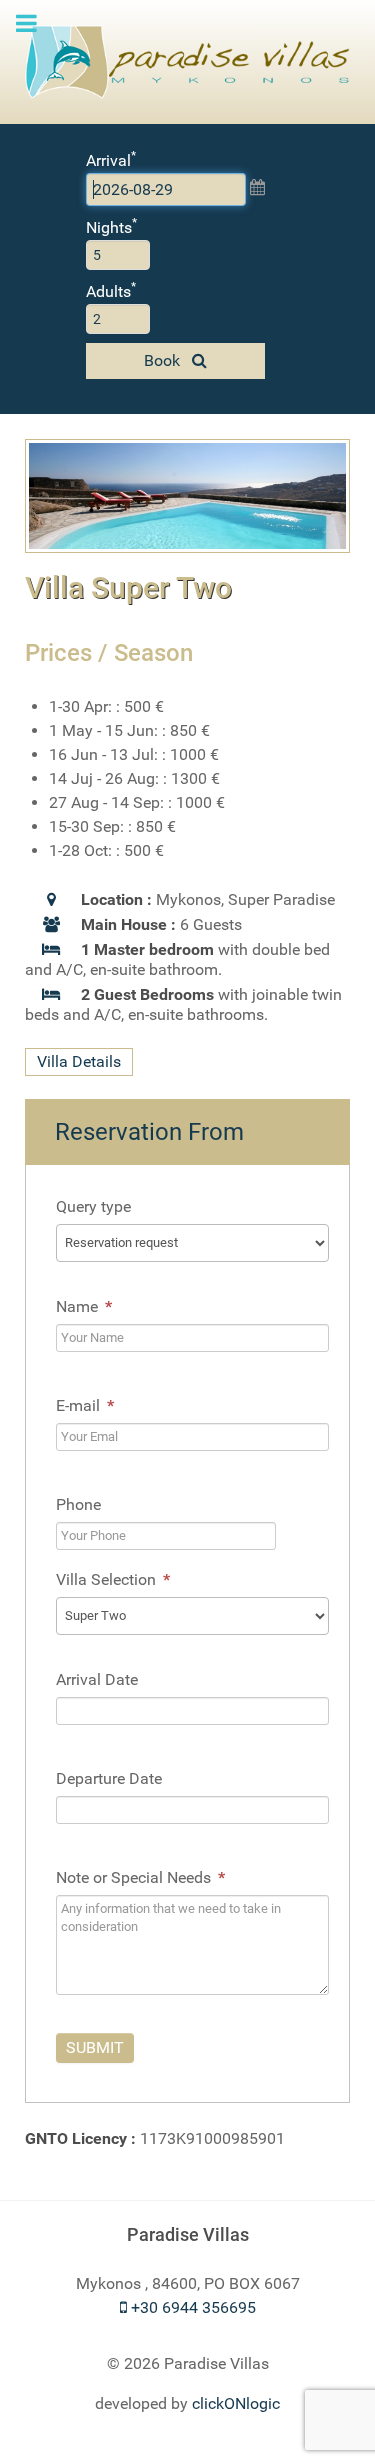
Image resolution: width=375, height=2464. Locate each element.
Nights (111, 226)
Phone (78, 1504)
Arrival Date (97, 1679)
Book (164, 360)
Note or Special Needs (140, 1877)
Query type (93, 1206)
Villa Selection (113, 1579)
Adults (111, 290)
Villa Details (79, 1062)
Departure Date (109, 1778)
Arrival (111, 159)
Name (84, 1306)
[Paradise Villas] (187, 62)
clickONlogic (236, 2403)
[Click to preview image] (187, 494)
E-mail (85, 1405)
